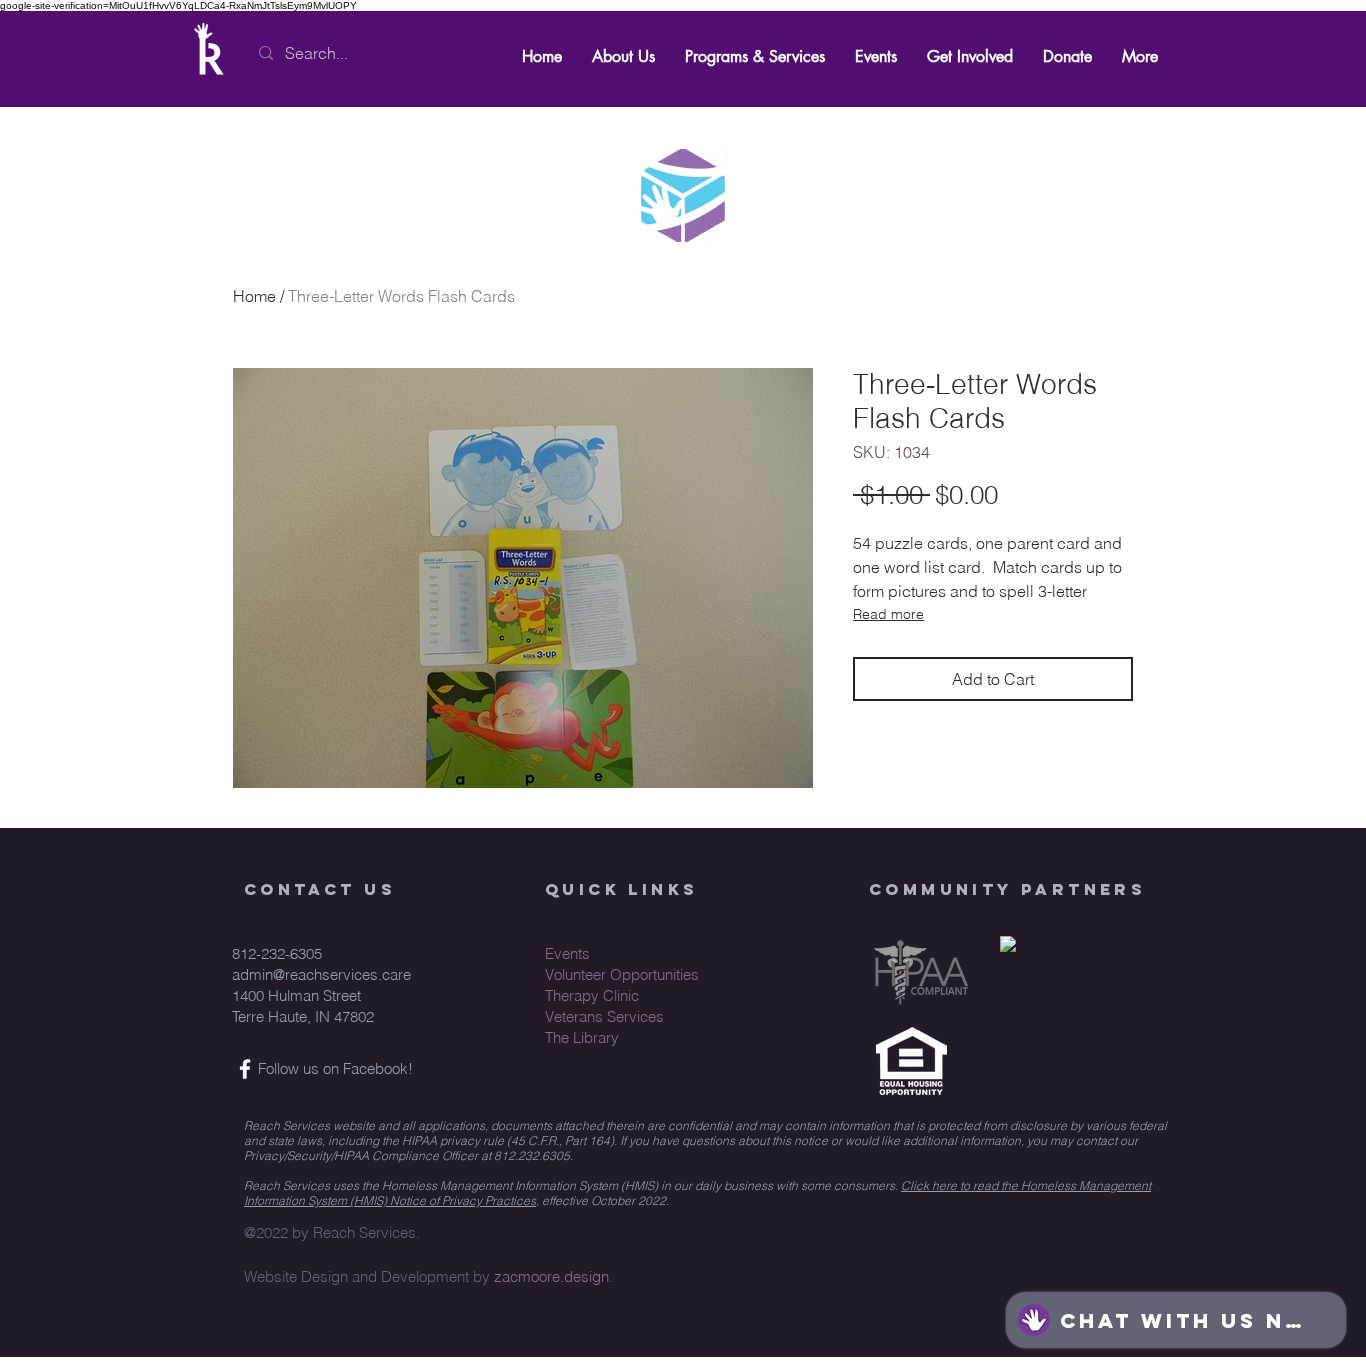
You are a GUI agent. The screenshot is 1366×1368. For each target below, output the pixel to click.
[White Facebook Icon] (245, 1069)
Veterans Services (604, 1016)
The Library (582, 1037)
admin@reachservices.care (321, 974)
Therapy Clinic (592, 995)
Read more (888, 614)
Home (254, 296)
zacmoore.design (551, 1276)
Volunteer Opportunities (622, 974)
